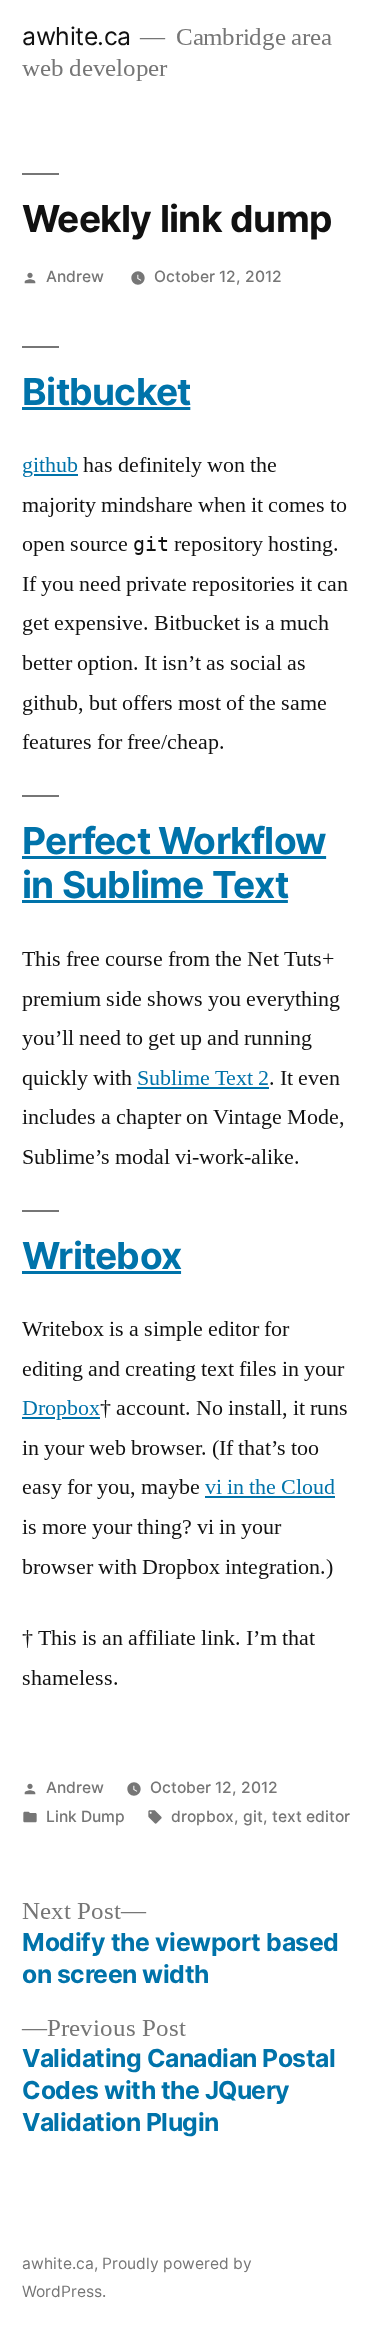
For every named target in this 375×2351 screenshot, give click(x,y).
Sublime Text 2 (203, 1078)
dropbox (202, 1816)
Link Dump (85, 1816)
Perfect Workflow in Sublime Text (174, 863)
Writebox (101, 1255)
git (253, 1816)
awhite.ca (76, 36)
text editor (311, 1816)
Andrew (75, 276)
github (50, 465)
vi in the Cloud (270, 1487)
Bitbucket (106, 391)
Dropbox (61, 1408)
